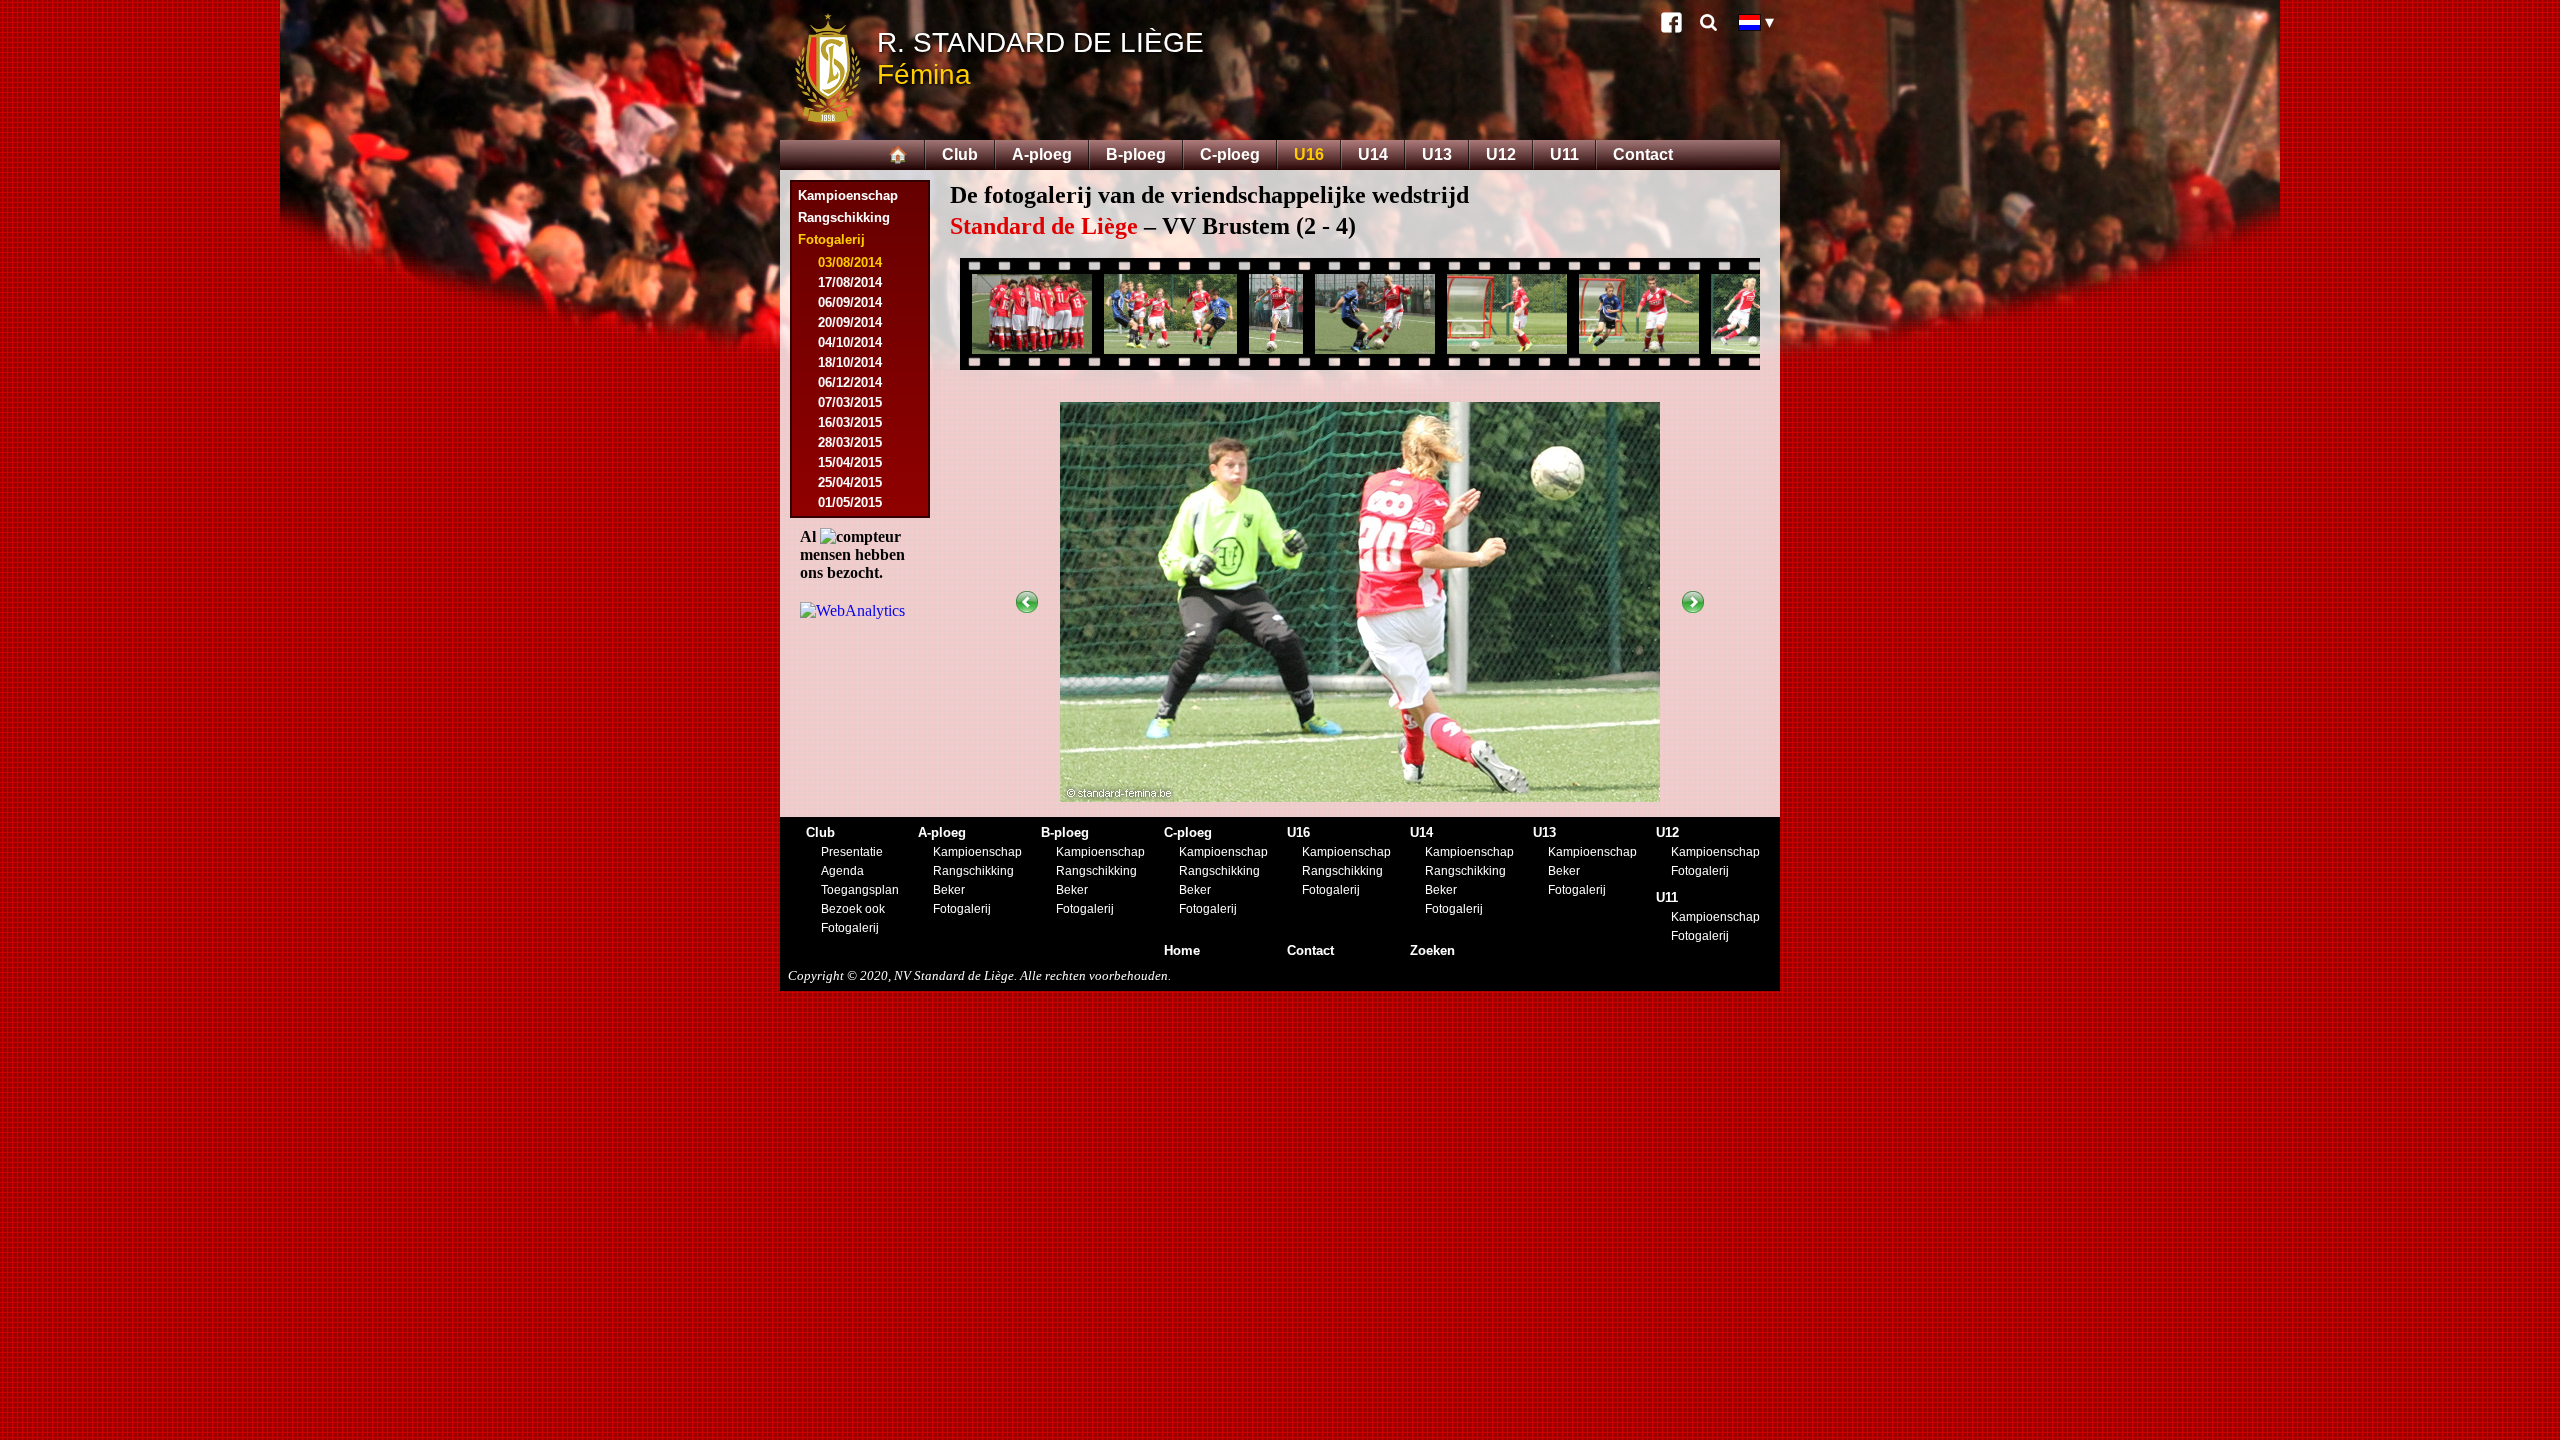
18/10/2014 (850, 362)
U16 (1309, 154)
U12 (1501, 154)
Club (960, 154)
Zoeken (1432, 950)
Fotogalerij (850, 928)
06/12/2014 (850, 382)
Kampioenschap (848, 195)
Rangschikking (844, 217)
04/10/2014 (850, 342)
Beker (949, 890)
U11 (1564, 154)
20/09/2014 (850, 322)
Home (1182, 950)
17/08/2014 (850, 282)
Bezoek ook (853, 909)
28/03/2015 (850, 442)
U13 (1437, 154)
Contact (1643, 154)
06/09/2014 (850, 302)
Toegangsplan (860, 890)
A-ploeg (1042, 154)
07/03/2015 (850, 402)
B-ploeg (1136, 154)
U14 (1373, 154)
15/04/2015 (850, 462)
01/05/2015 (850, 502)
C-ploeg (1230, 154)
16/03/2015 (850, 422)
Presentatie (852, 852)
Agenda (842, 871)
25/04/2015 (850, 482)
